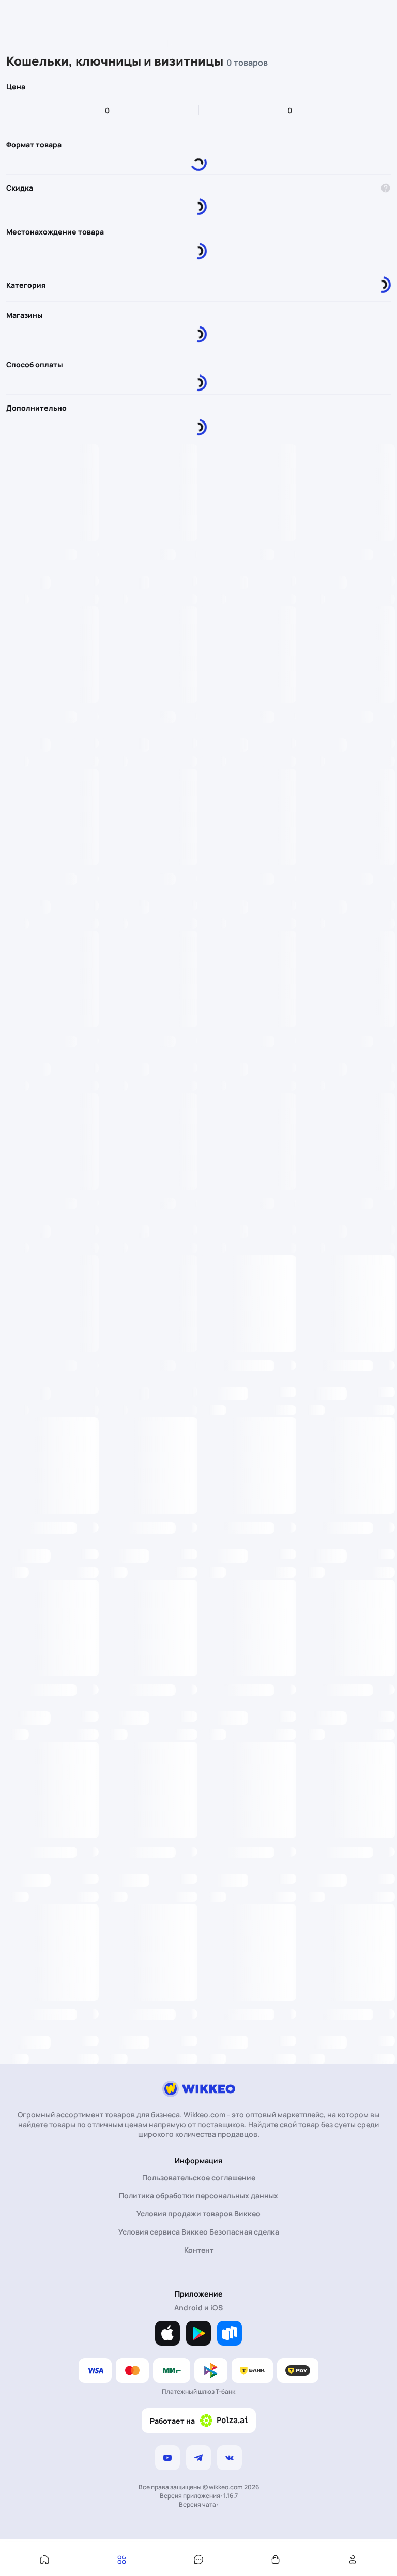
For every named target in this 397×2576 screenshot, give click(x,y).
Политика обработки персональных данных (198, 2196)
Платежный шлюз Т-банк (198, 2391)
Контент (199, 2250)
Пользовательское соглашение (199, 2177)
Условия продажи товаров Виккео (198, 2214)
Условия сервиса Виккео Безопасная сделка (199, 2232)
